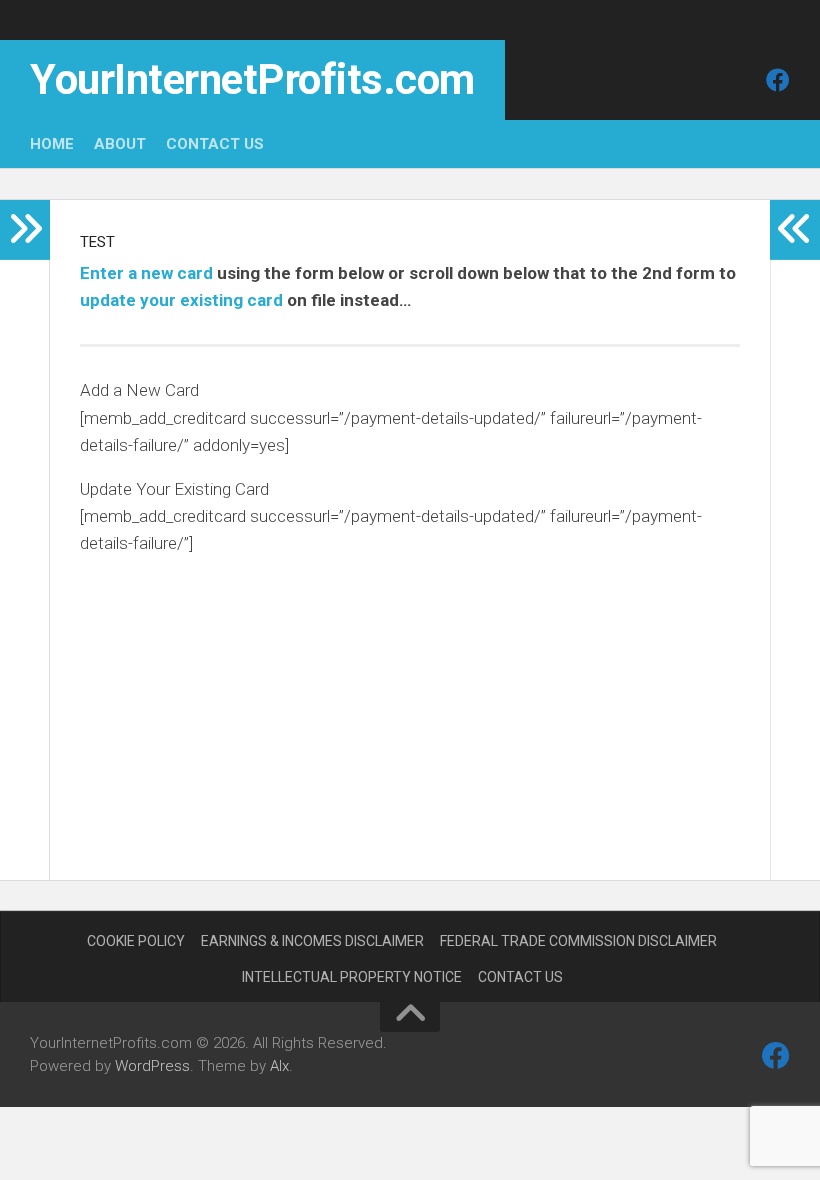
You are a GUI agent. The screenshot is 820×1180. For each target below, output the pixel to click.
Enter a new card (146, 273)
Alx (279, 1066)
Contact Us (215, 144)
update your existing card (181, 300)
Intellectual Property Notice (352, 977)
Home (52, 144)
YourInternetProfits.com (252, 79)
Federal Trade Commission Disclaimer (578, 941)
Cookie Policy (136, 941)
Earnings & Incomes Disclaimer (312, 941)
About (120, 144)
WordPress (152, 1066)
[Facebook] (778, 80)
